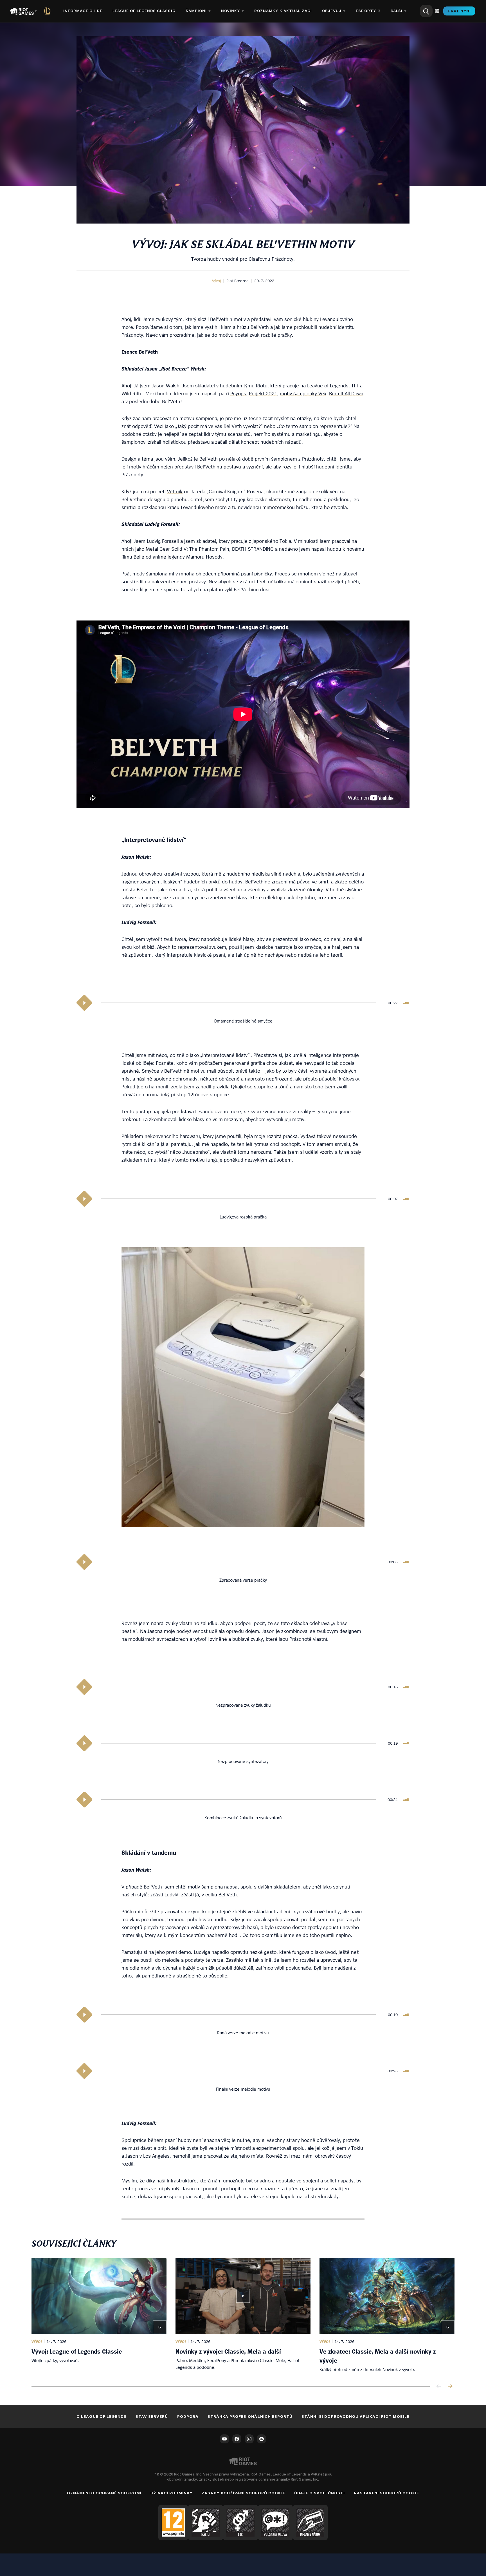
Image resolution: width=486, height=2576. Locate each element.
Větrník (175, 491)
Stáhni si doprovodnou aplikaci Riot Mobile (355, 2416)
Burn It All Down (346, 393)
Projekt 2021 (263, 393)
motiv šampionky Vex (303, 393)
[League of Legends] (48, 11)
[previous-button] (439, 2387)
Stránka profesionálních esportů (250, 2416)
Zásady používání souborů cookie (243, 2493)
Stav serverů (152, 2416)
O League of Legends (102, 2416)
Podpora (188, 2416)
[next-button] (450, 2387)
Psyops (238, 393)
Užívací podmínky (172, 2493)
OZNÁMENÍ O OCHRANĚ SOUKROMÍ (104, 2493)
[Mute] (406, 1003)
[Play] (84, 1003)
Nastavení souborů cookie (386, 2493)
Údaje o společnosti (320, 2493)
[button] (216, 281)
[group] (243, 2315)
